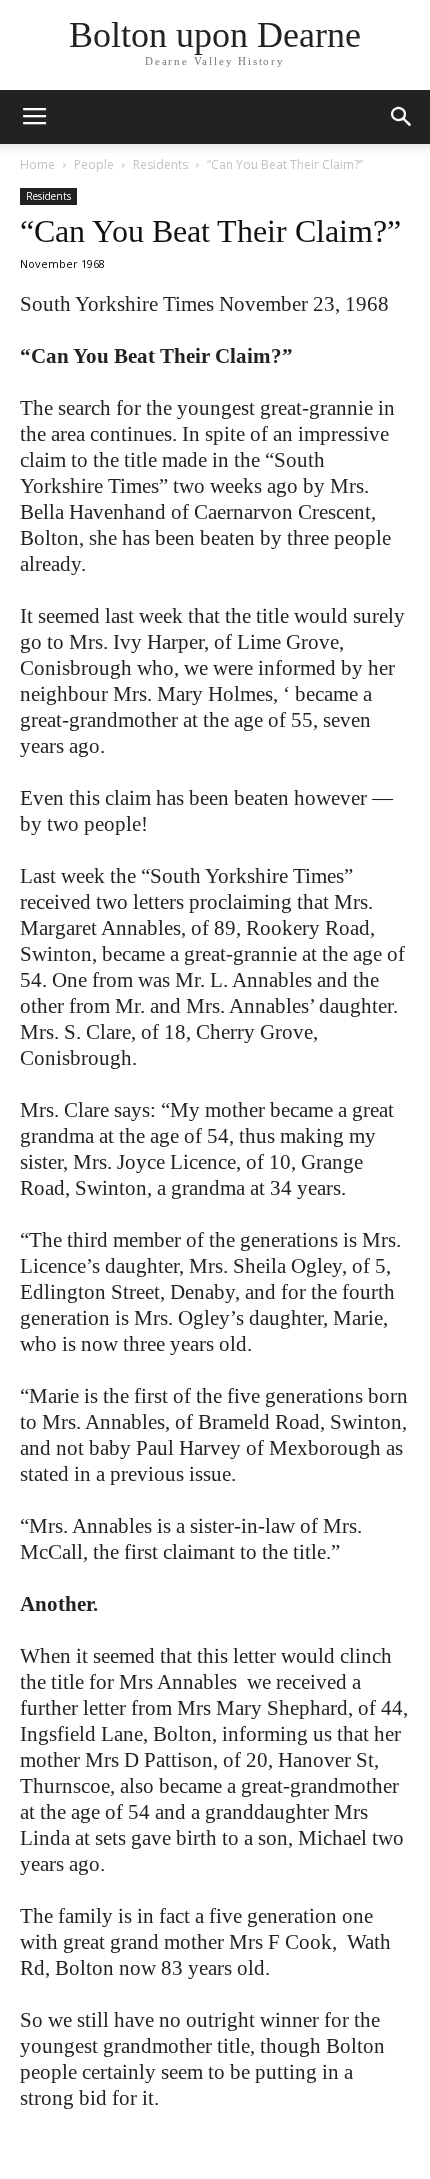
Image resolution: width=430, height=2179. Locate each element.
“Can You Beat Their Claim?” (210, 231)
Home (37, 164)
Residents (160, 164)
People (94, 164)
